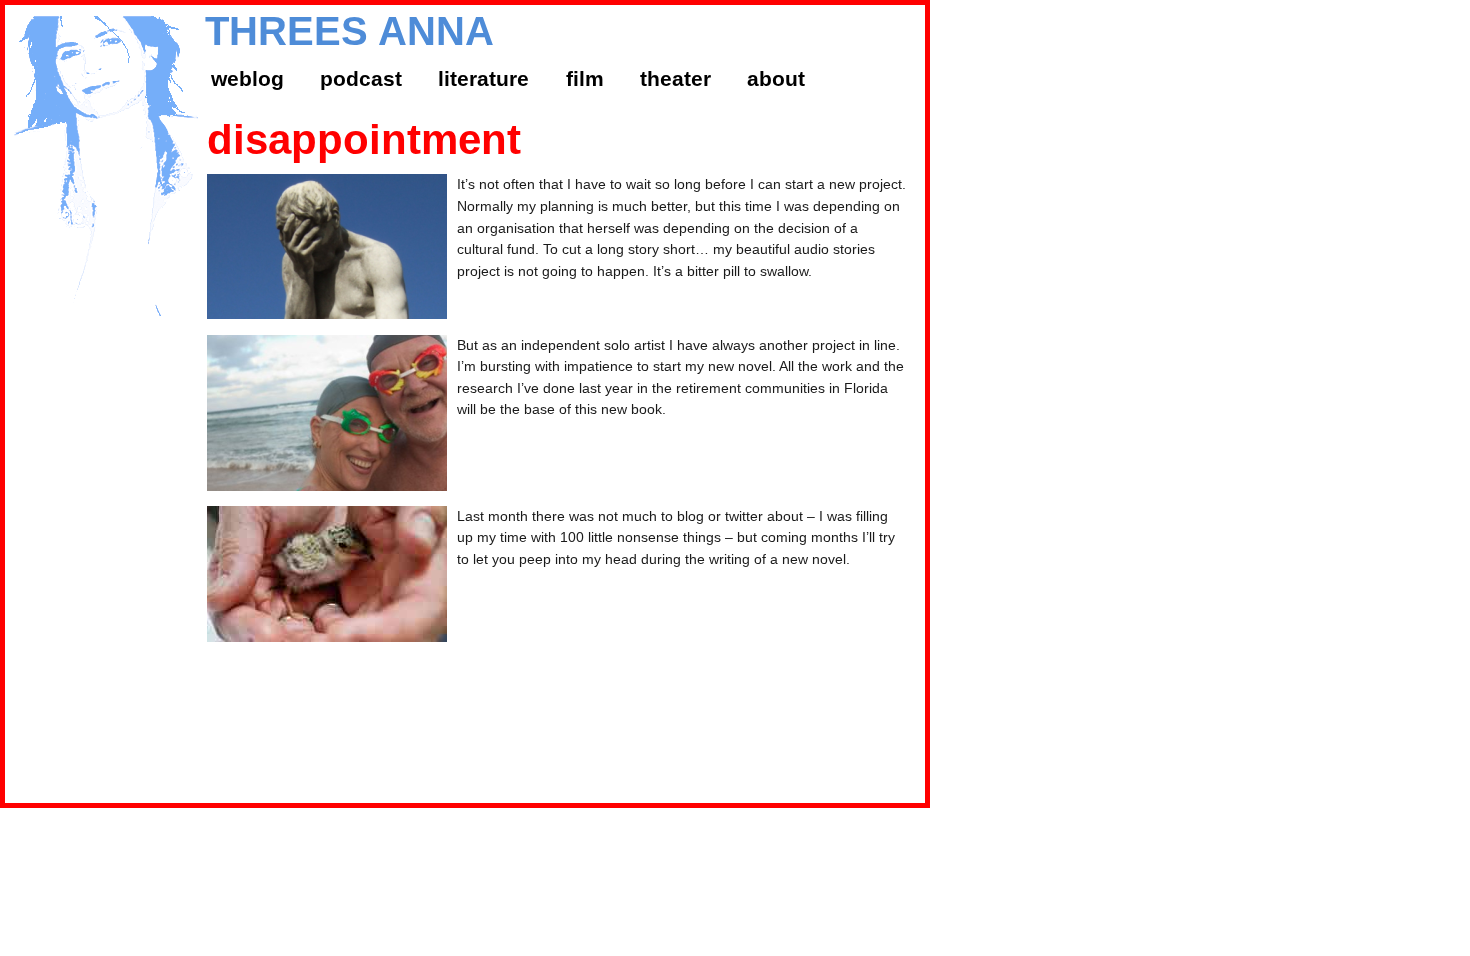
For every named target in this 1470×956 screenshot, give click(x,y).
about (776, 78)
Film (585, 78)
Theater (675, 78)
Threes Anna (349, 31)
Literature (483, 78)
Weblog (247, 78)
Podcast (361, 78)
